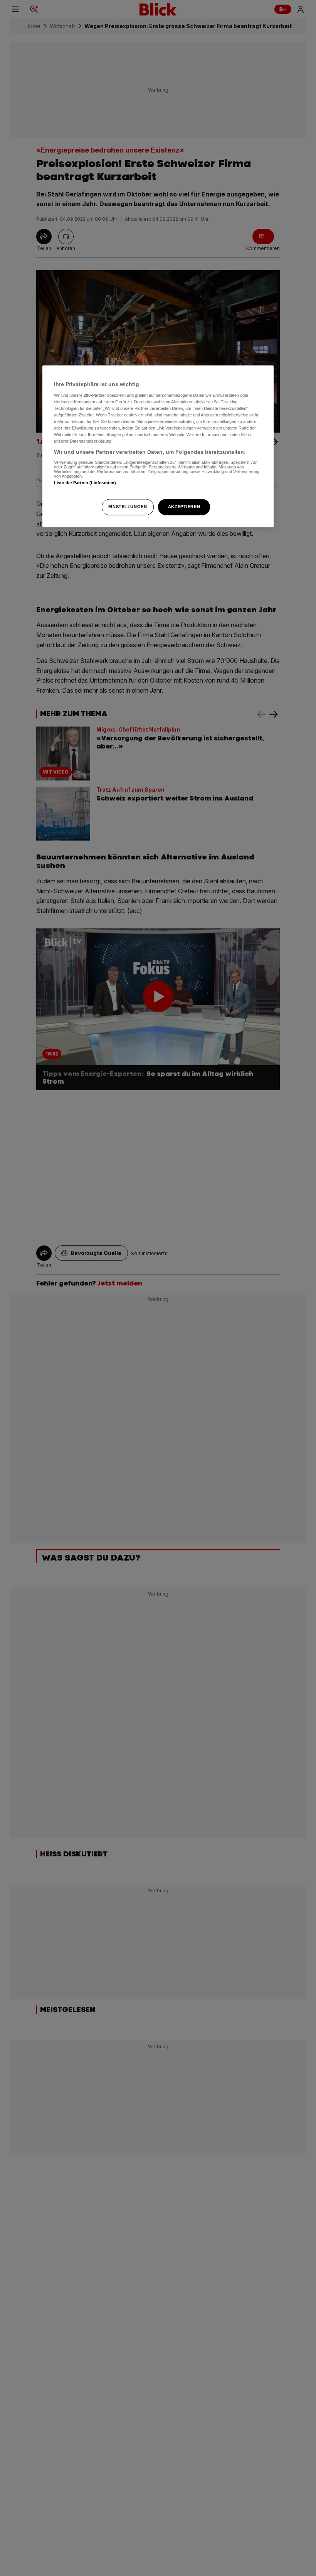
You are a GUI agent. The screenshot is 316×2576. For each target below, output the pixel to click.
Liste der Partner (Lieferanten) (85, 483)
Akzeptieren (184, 507)
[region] (158, 446)
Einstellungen (128, 507)
